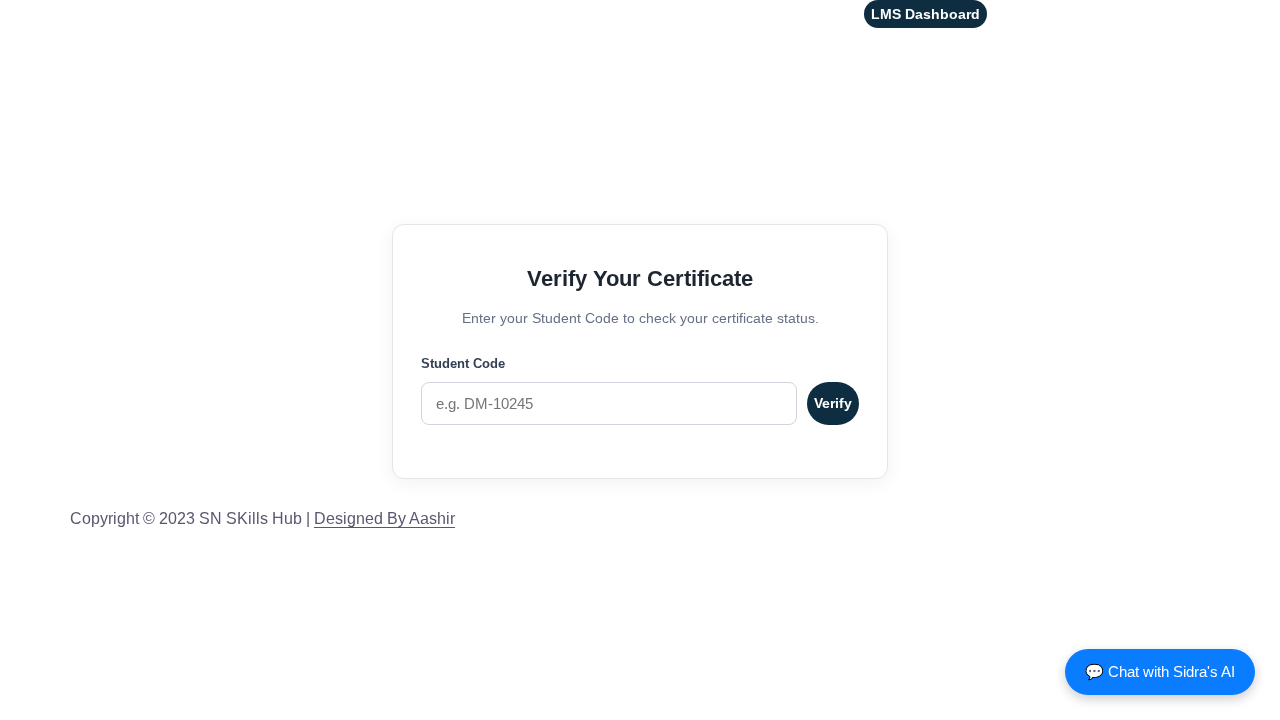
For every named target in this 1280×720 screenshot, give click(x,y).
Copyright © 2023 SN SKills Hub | (262, 518)
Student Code (463, 363)
